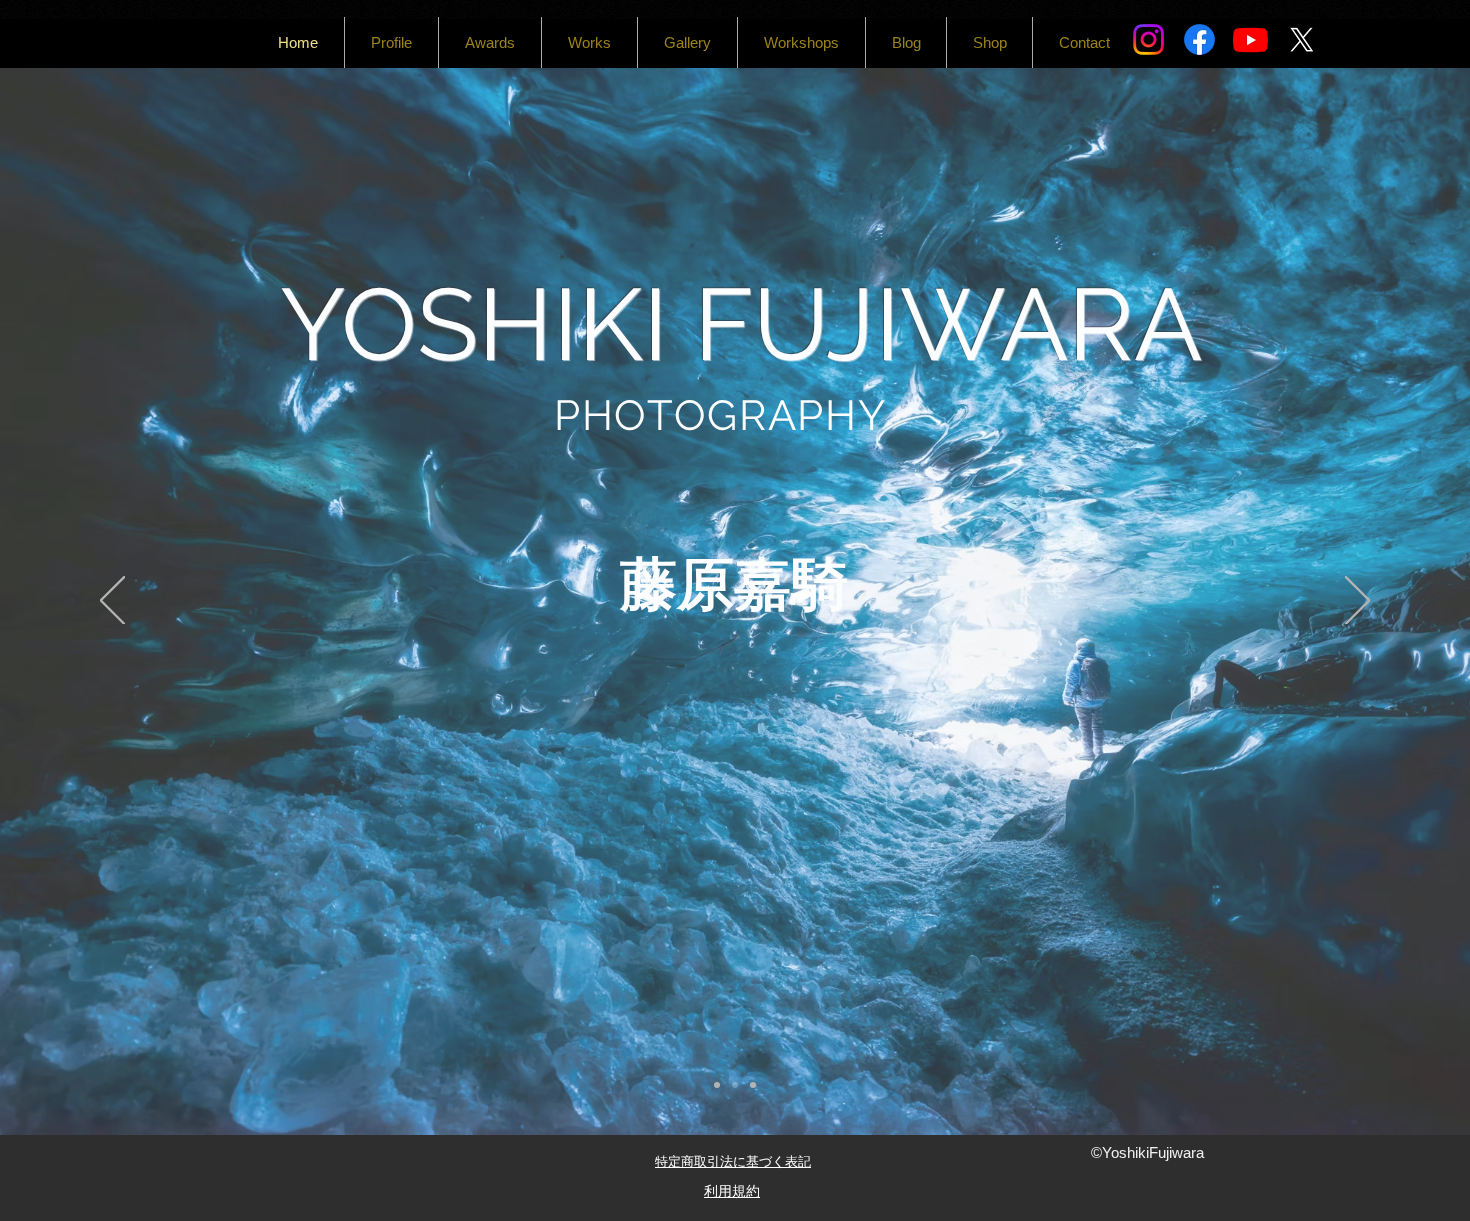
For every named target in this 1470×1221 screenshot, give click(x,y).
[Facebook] (1199, 39)
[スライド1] (717, 1085)
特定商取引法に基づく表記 (733, 1161)
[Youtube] (1250, 39)
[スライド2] (735, 1085)
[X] (1301, 39)
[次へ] (1357, 602)
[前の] (112, 602)
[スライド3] (753, 1085)
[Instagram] (1148, 39)
